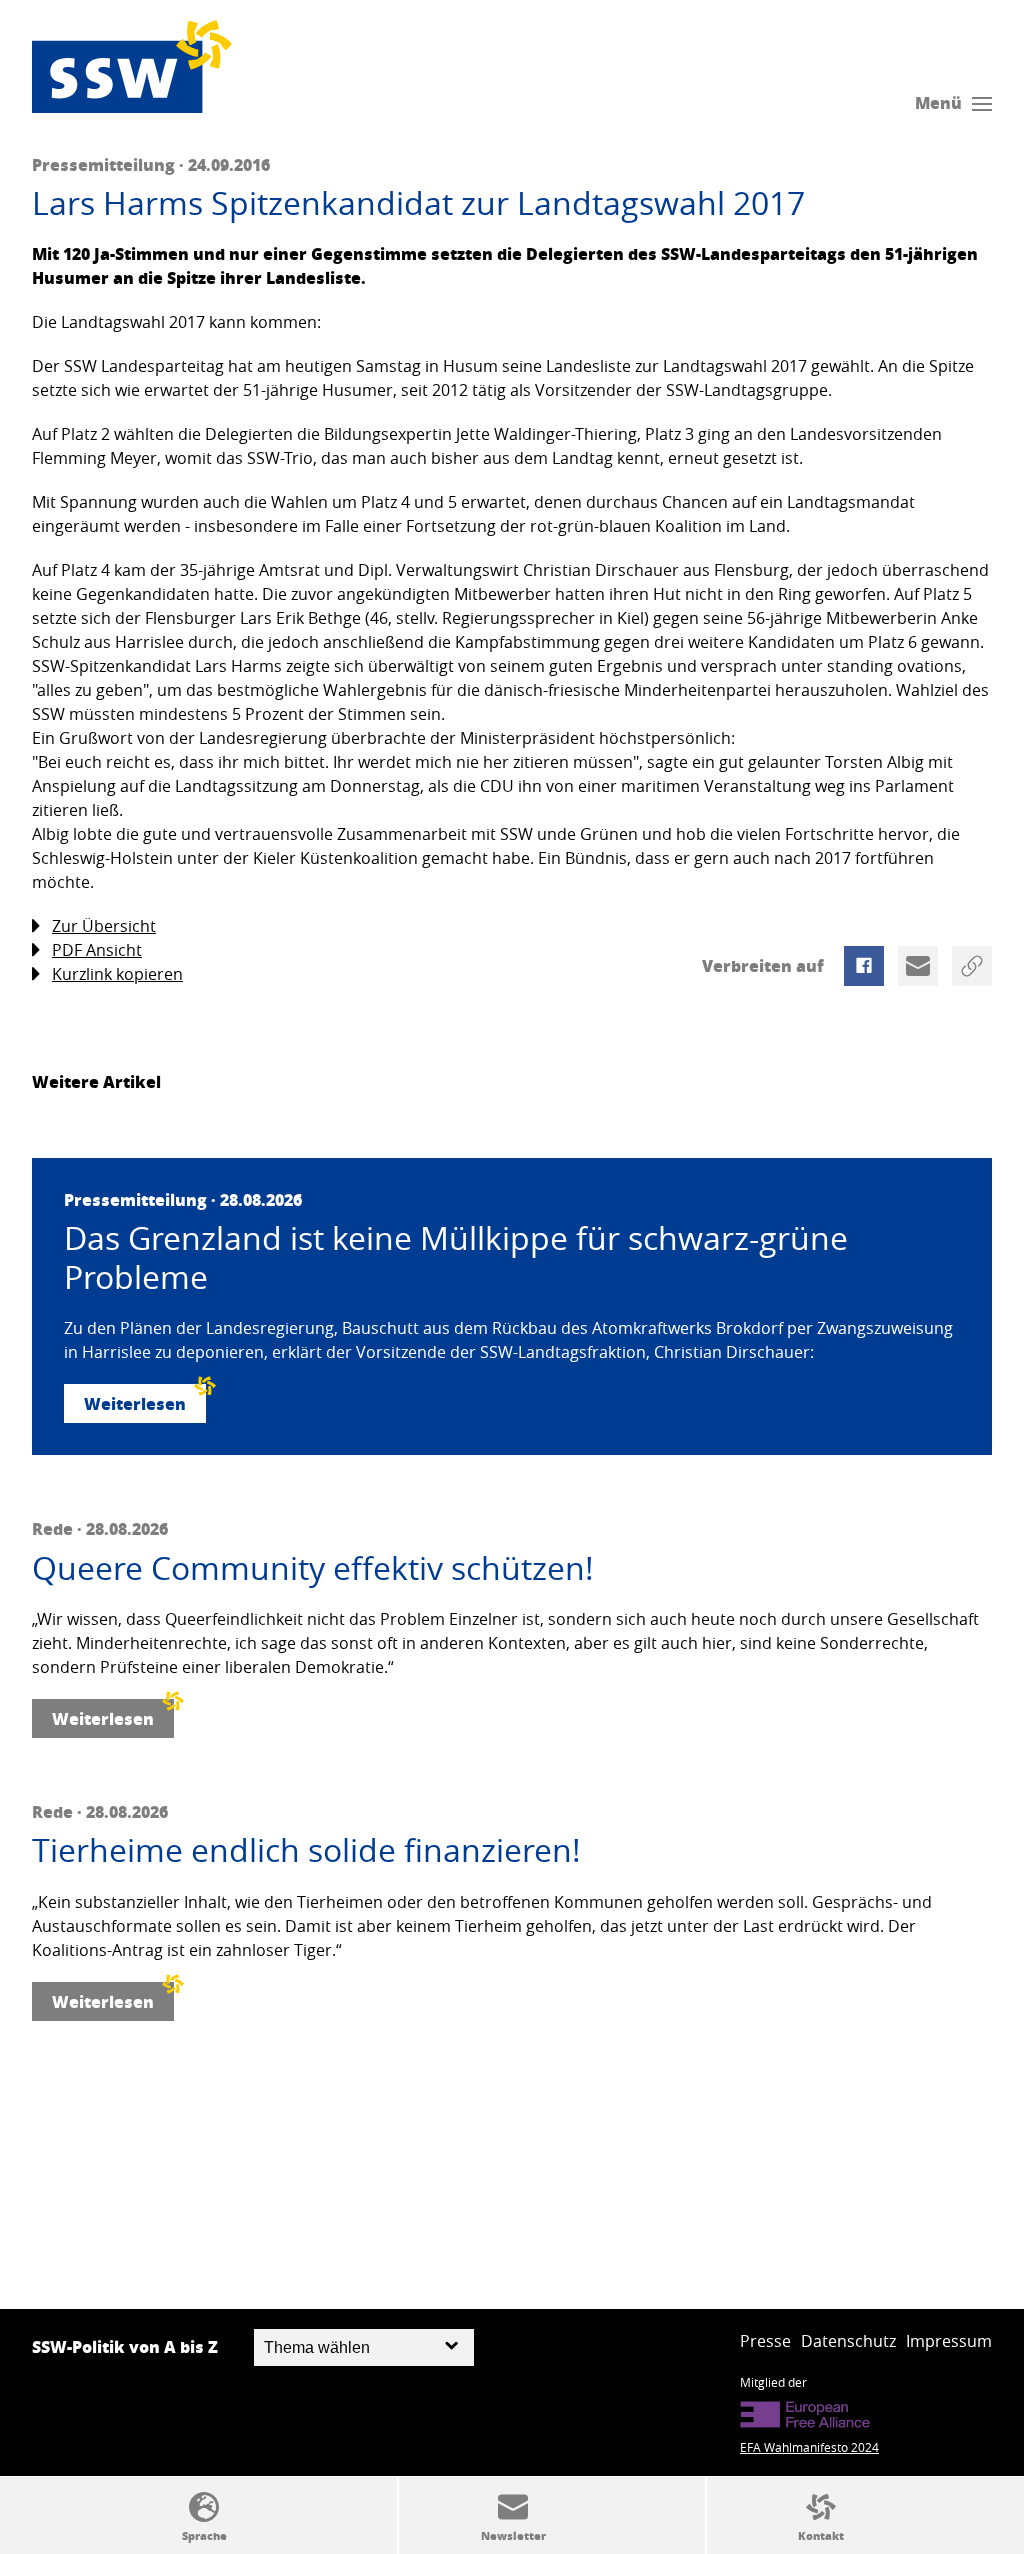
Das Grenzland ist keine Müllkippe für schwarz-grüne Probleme (456, 1257)
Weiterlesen (135, 1403)
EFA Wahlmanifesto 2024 (809, 2447)
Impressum (949, 2341)
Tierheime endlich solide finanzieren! (306, 1850)
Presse (765, 2341)
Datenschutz (848, 2341)
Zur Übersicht (104, 926)
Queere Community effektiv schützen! (313, 1568)
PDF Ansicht (97, 950)
